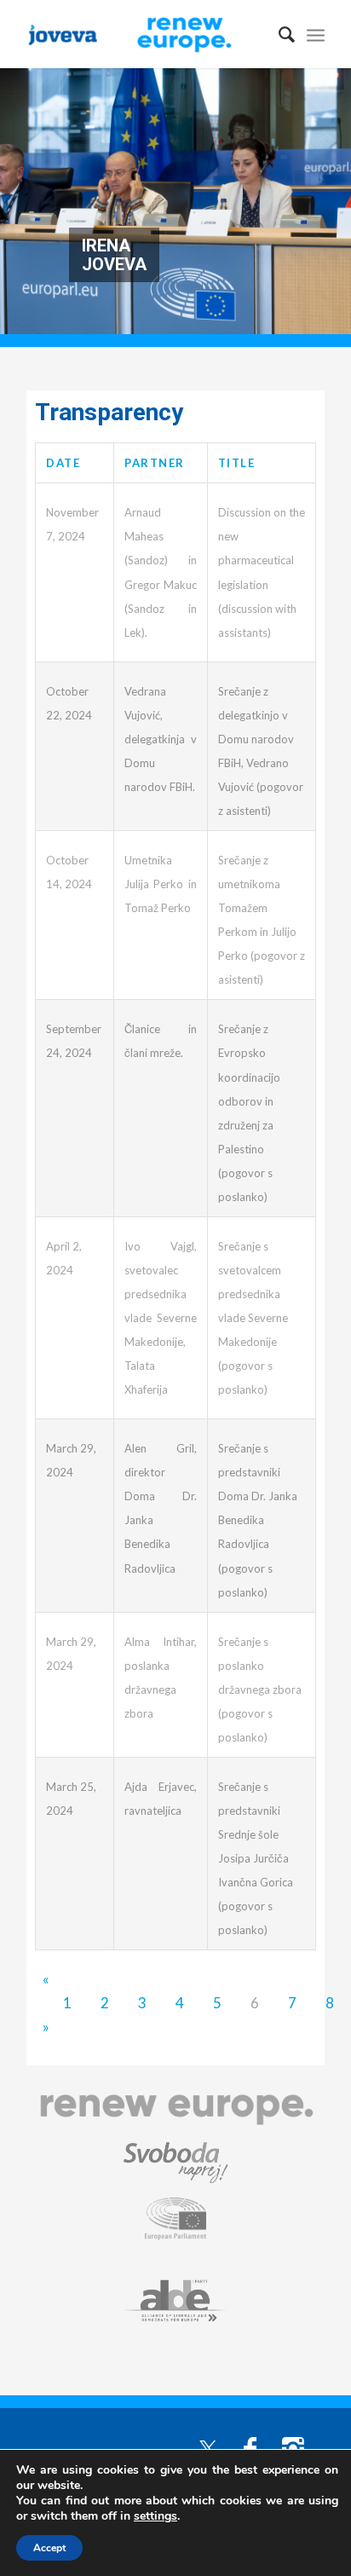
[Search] (278, 34)
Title (237, 463)
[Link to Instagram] (293, 2447)
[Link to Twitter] (208, 2447)
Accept (49, 2548)
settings (155, 2516)
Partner (155, 463)
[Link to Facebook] (250, 2447)
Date (63, 463)
